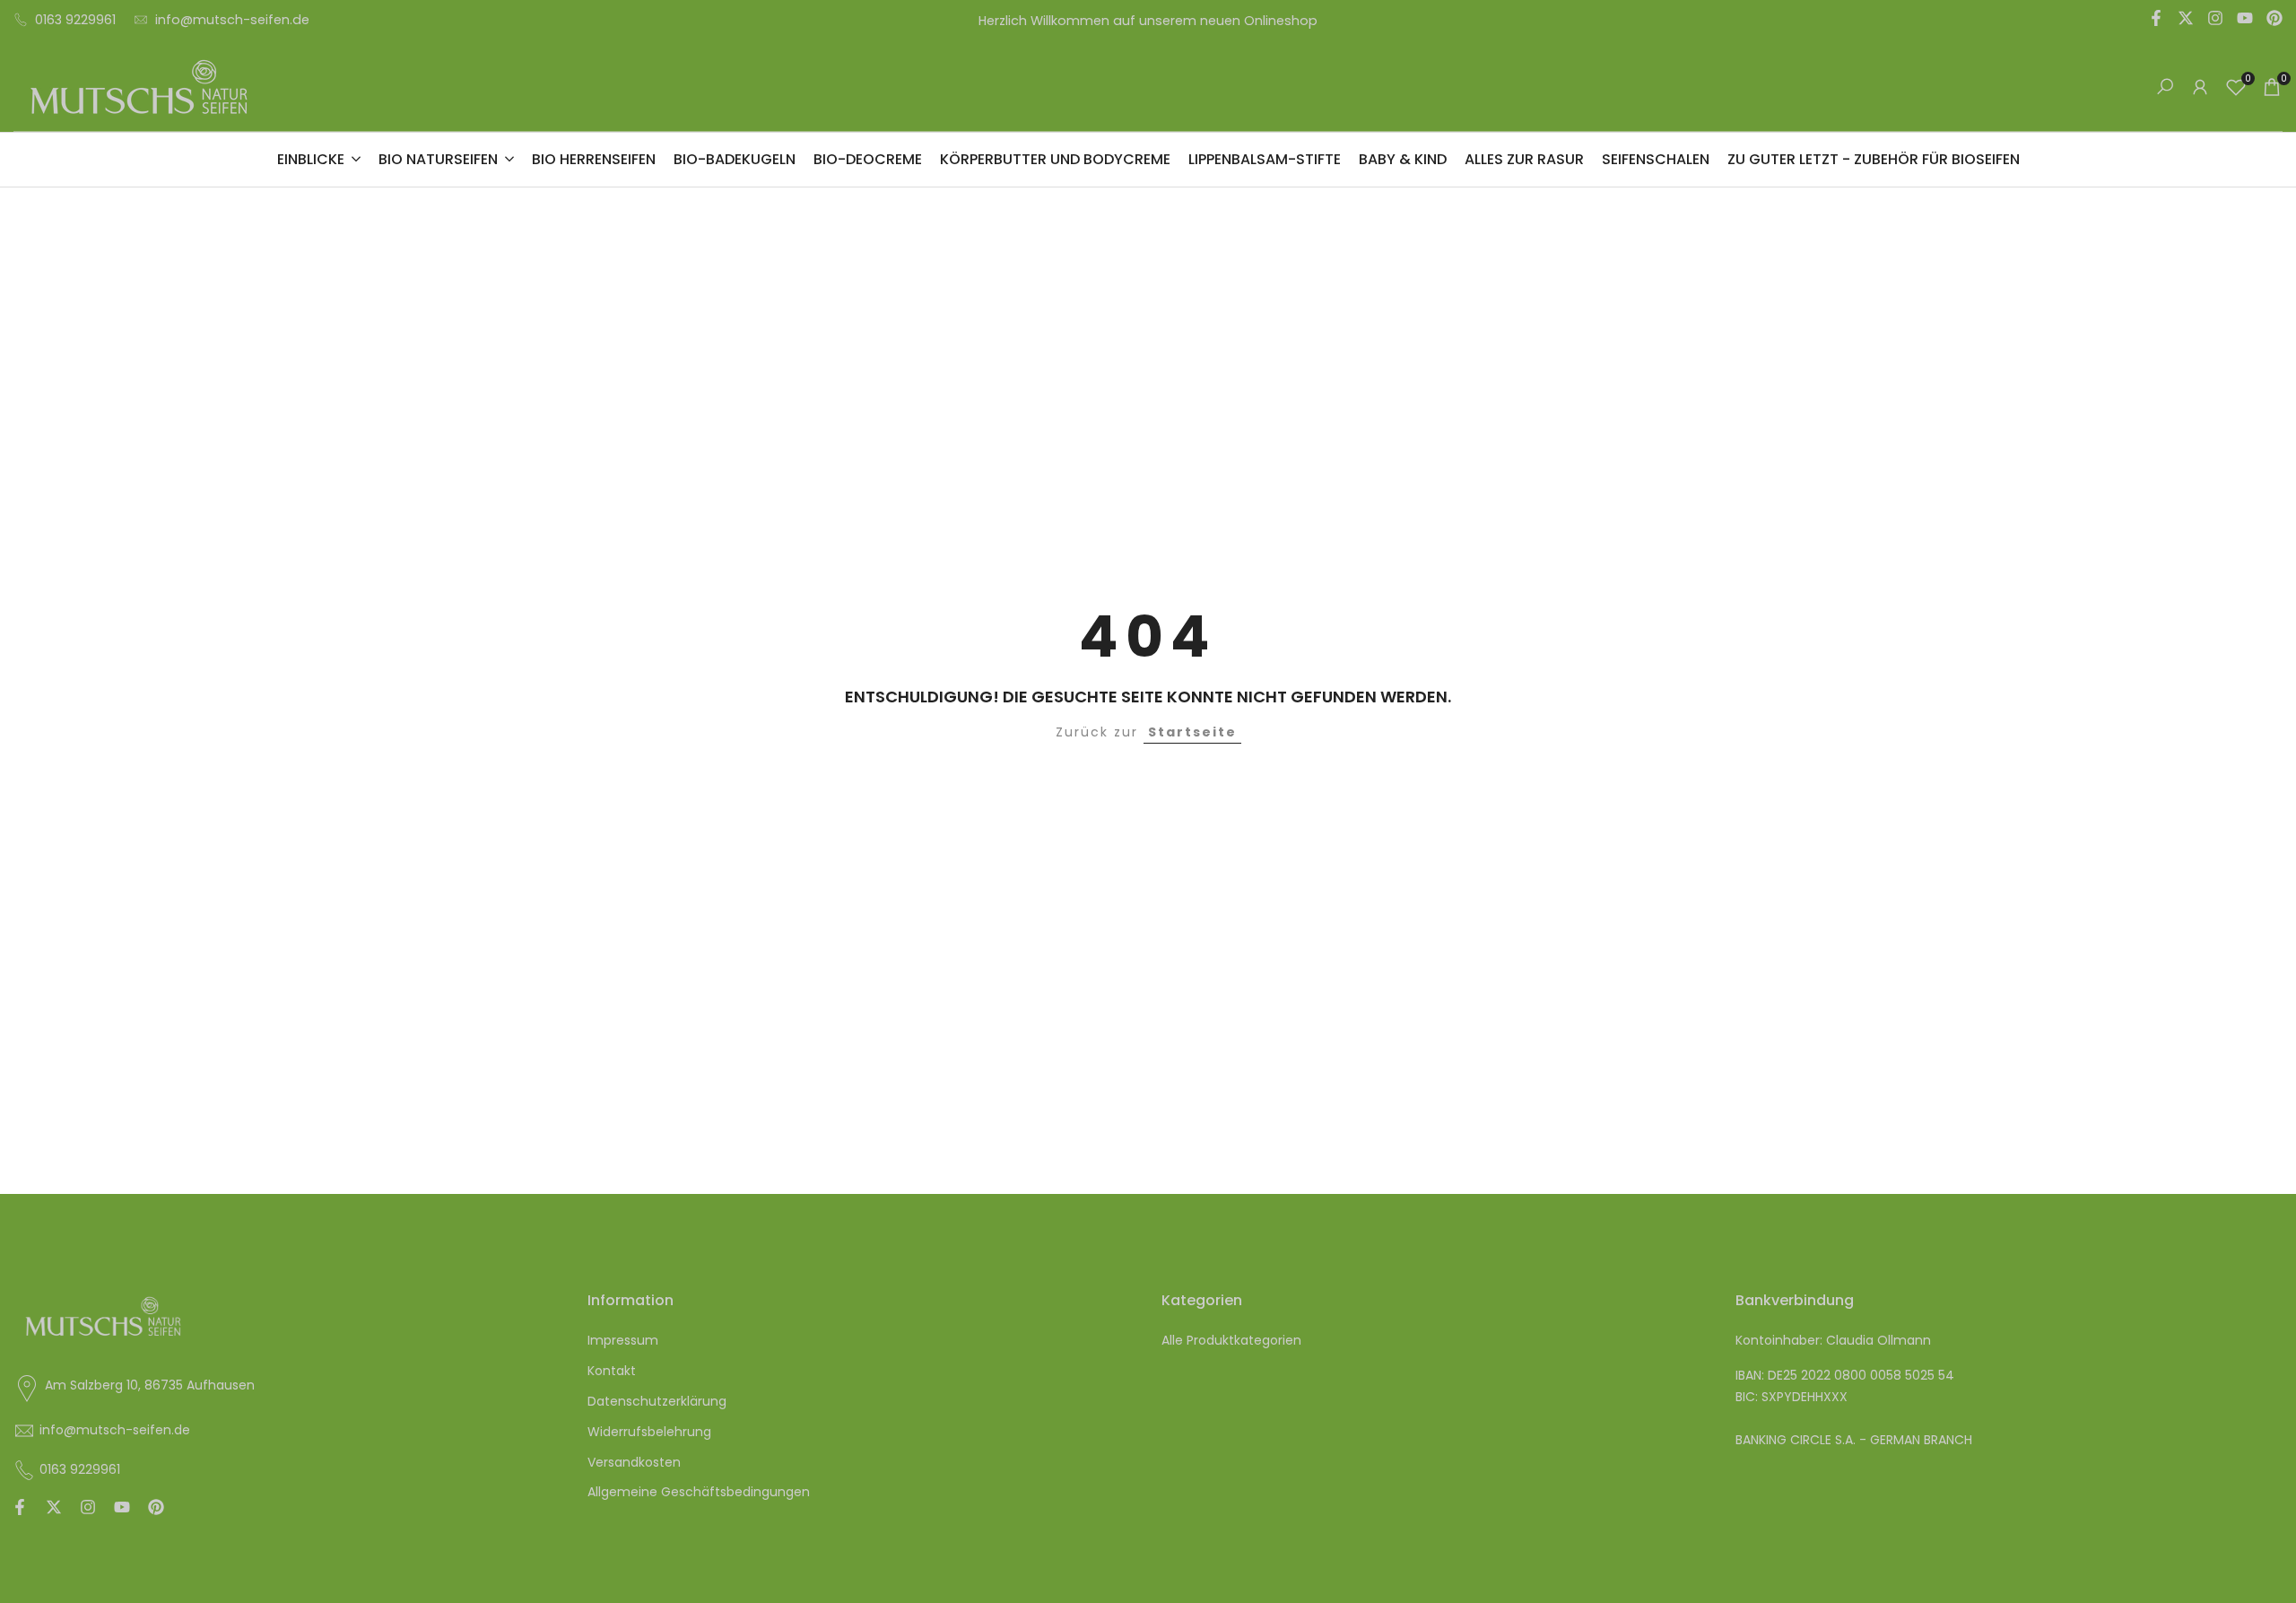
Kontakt (612, 1371)
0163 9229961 (75, 20)
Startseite (1192, 732)
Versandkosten (634, 1462)
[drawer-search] (2165, 87)
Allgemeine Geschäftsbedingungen (699, 1492)
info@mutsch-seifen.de (232, 20)
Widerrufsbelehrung (649, 1432)
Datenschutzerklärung (657, 1401)
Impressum (623, 1340)
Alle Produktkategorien (1231, 1340)
